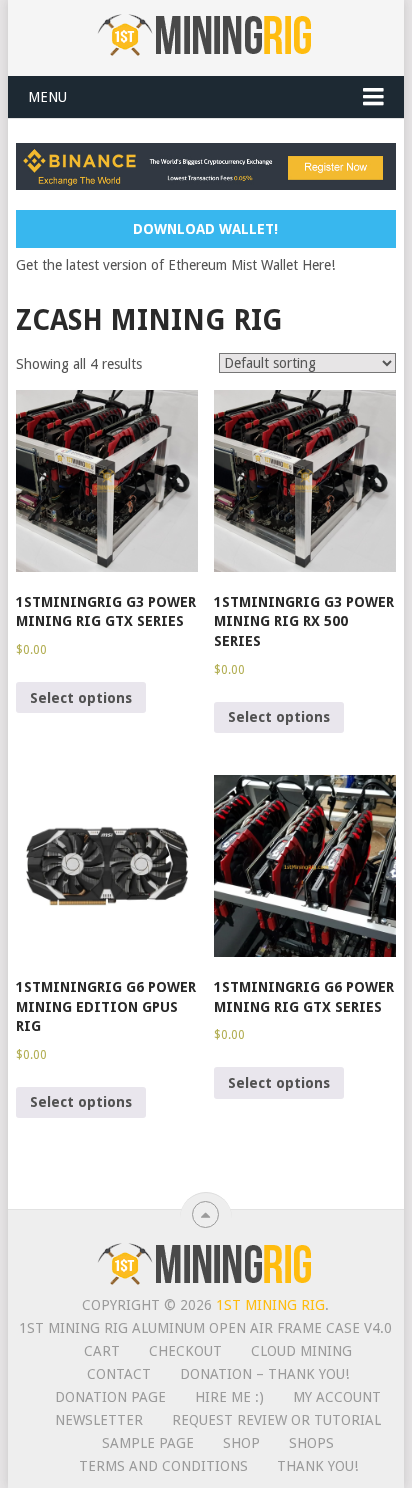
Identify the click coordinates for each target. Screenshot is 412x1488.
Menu (47, 97)
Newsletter (99, 1420)
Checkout (185, 1351)
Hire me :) (229, 1397)
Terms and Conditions (163, 1466)
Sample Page (148, 1443)
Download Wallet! (205, 229)
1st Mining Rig (270, 1305)
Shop (241, 1443)
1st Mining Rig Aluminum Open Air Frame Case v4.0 (205, 1328)
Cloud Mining (301, 1351)
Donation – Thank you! (264, 1374)
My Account (337, 1397)
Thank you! (317, 1466)
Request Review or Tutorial (276, 1420)
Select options (81, 698)
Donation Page (110, 1397)
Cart (102, 1351)
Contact (119, 1374)
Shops (311, 1443)
